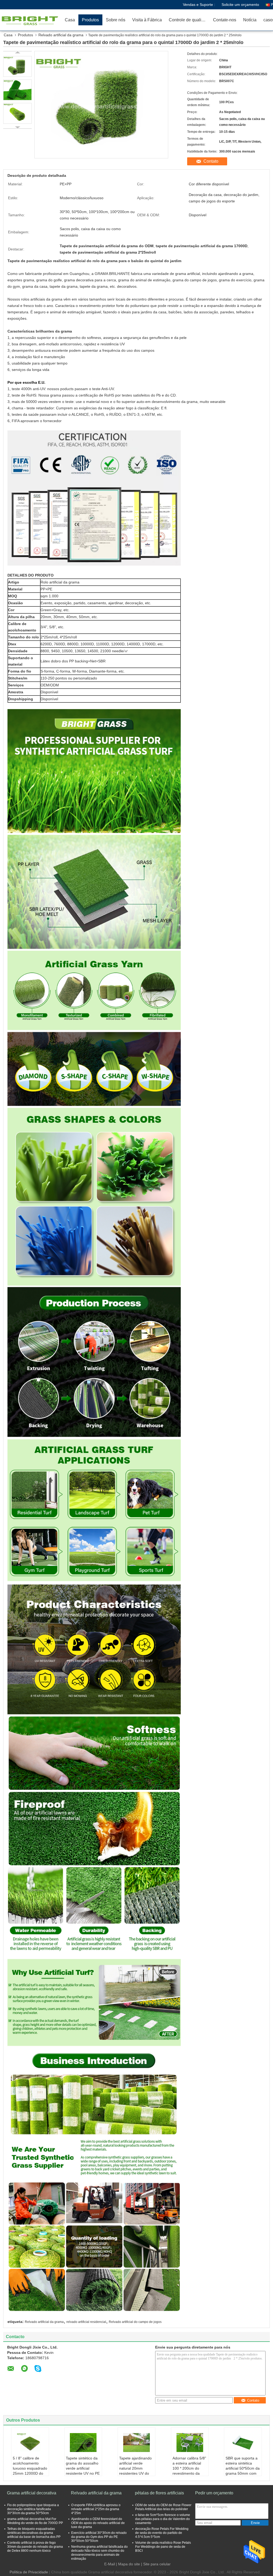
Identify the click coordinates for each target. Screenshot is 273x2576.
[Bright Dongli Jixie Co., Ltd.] (31, 20)
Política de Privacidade (29, 2572)
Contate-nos (225, 20)
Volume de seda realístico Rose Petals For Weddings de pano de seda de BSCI (163, 2547)
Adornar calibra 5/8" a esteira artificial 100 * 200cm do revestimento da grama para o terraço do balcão (189, 2471)
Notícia (250, 20)
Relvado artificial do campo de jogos (135, 2322)
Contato (211, 161)
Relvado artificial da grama (61, 35)
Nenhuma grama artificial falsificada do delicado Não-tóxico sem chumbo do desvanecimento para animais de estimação (99, 2553)
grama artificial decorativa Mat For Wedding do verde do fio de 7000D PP (35, 2521)
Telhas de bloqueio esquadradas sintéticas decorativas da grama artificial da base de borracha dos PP (34, 2533)
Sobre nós (116, 20)
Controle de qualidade (189, 20)
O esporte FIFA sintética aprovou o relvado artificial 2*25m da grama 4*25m (96, 2509)
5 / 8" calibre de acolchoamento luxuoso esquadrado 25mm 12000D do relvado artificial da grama (30, 2471)
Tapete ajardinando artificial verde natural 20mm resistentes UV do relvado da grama (135, 2468)
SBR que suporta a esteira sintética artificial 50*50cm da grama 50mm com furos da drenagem (243, 2468)
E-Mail (110, 2564)
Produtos (90, 20)
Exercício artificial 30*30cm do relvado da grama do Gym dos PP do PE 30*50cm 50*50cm (99, 2537)
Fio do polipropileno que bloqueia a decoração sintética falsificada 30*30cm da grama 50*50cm (33, 2509)
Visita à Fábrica (147, 20)
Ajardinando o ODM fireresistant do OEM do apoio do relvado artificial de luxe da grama (98, 2523)
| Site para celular (156, 2564)
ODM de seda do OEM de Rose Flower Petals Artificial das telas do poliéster (163, 2507)
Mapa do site (129, 2564)
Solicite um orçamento (240, 5)
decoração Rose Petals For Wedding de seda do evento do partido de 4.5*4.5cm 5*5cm (162, 2533)
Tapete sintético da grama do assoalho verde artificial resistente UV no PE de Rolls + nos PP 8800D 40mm (83, 2471)
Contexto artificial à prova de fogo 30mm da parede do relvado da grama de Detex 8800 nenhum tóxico (35, 2547)
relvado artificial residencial (86, 2322)
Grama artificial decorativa (32, 2493)
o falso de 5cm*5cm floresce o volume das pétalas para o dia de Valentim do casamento (163, 2519)
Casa (70, 20)
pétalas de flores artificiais (159, 2493)
